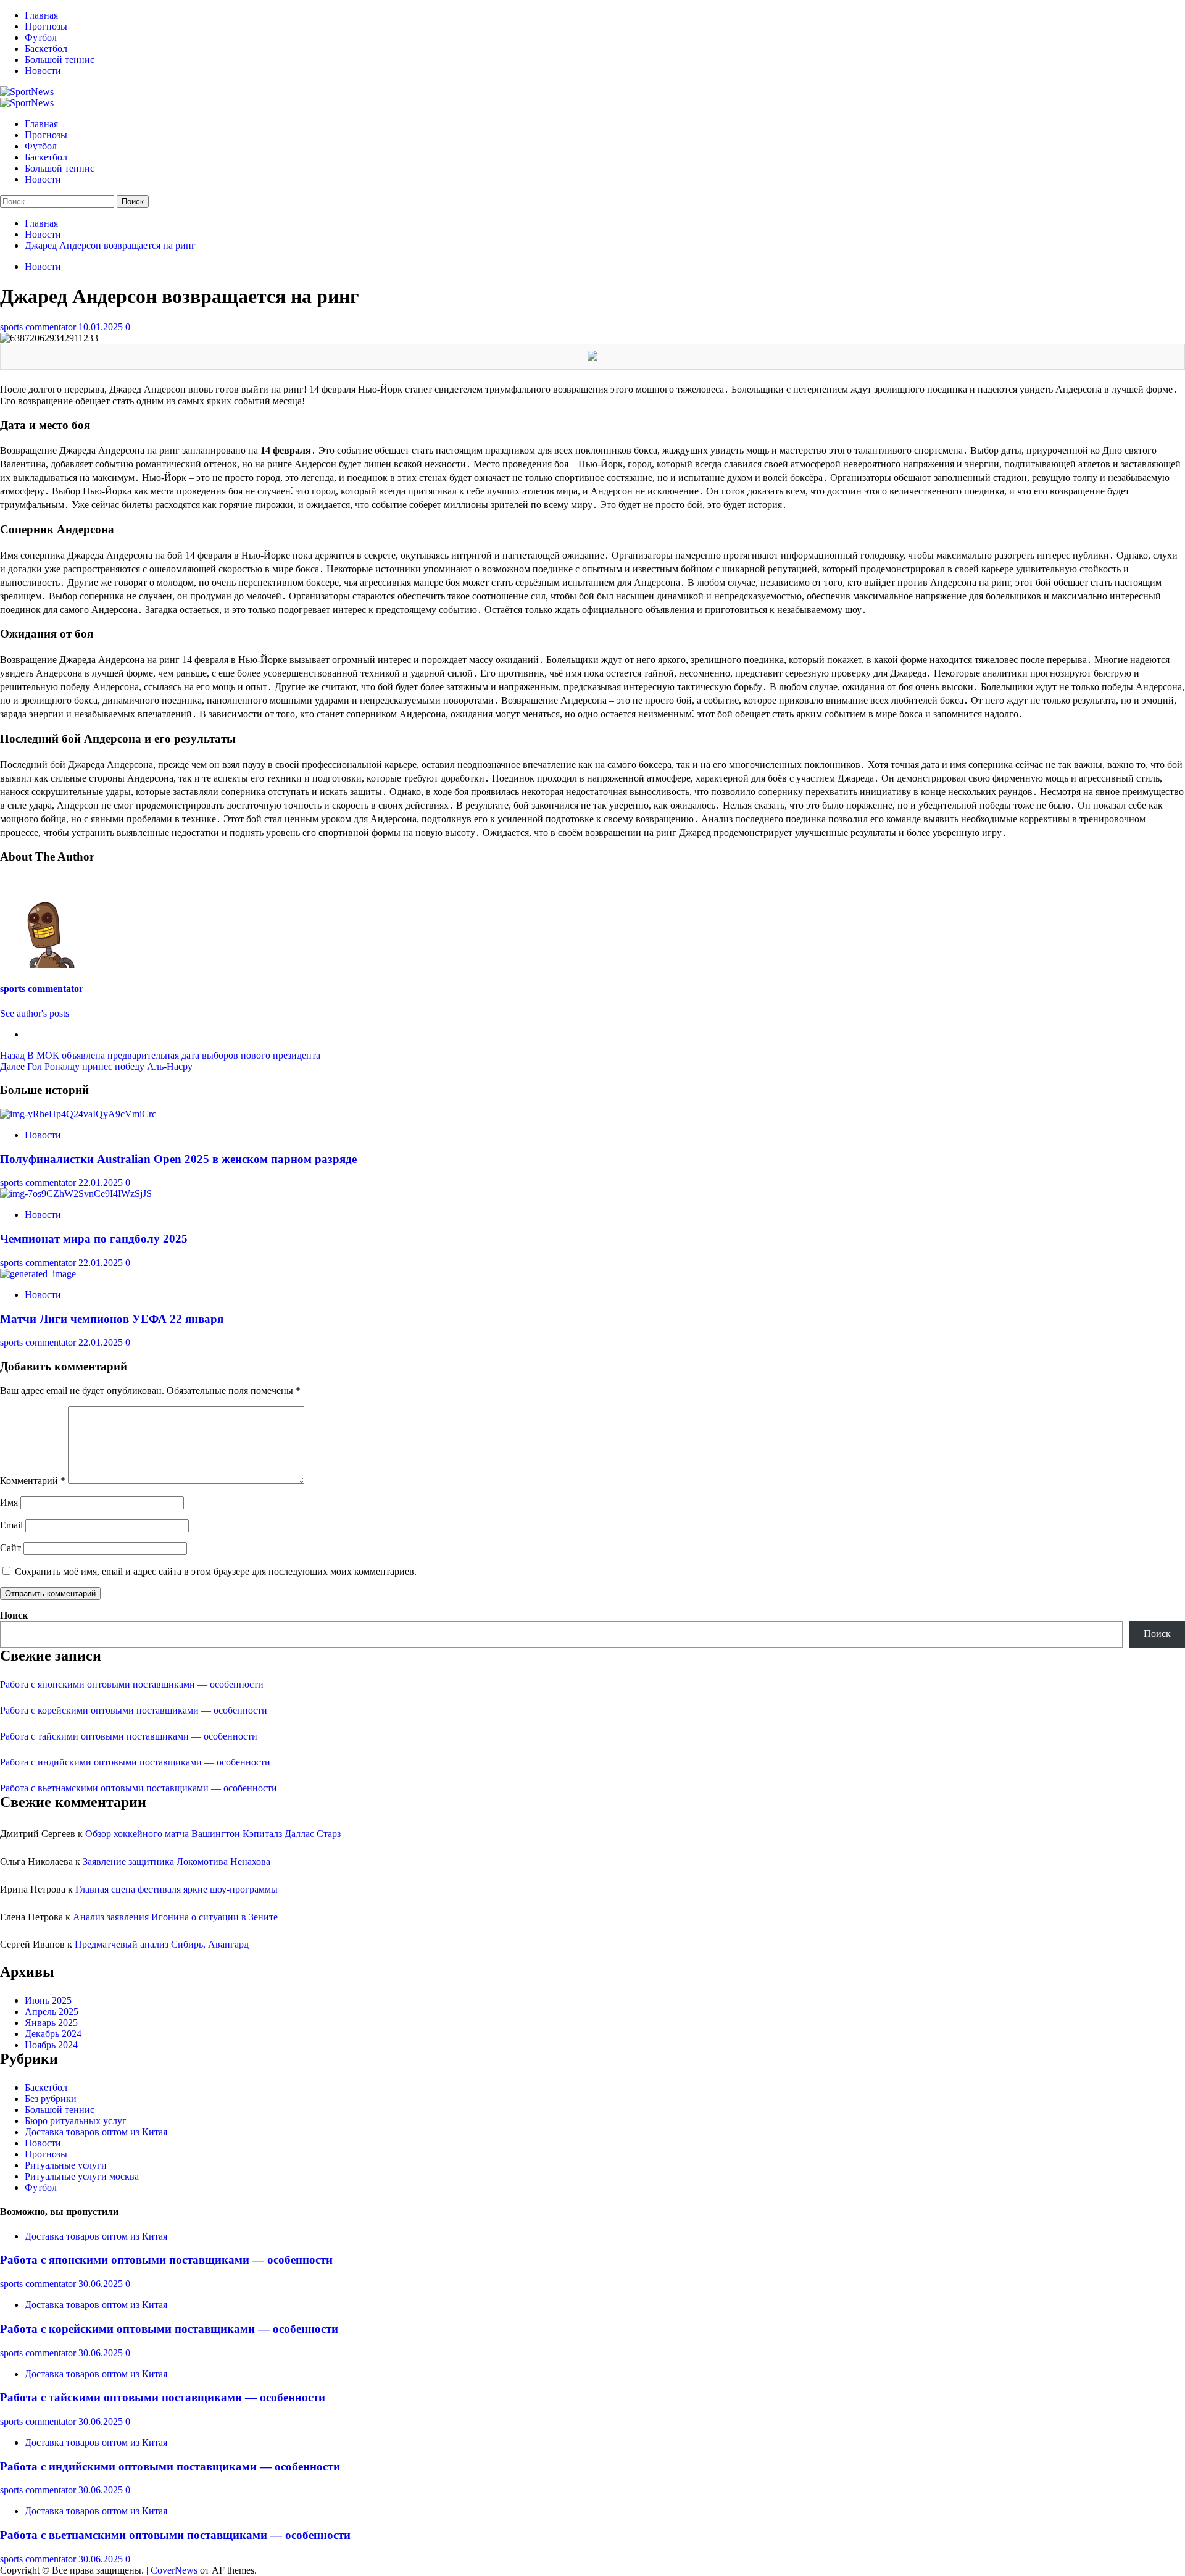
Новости (43, 71)
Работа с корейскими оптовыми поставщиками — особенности (134, 1710)
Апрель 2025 (52, 2011)
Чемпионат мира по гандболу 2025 (94, 1239)
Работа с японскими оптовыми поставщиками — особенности (132, 1684)
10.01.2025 (102, 327)
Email (11, 1525)
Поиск (14, 1615)
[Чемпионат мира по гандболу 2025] (76, 1194)
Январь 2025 (51, 2023)
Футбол (41, 37)
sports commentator (39, 327)
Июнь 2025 (48, 2000)
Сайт (10, 1548)
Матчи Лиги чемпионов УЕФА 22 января (112, 1319)
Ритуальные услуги (66, 2165)
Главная (41, 15)
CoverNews (174, 2570)
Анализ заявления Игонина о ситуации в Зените (175, 1917)
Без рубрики (51, 2099)
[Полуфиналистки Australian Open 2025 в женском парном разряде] (78, 1114)
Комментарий (33, 1481)
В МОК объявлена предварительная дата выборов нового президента (160, 1055)
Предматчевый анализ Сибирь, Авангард (162, 1944)
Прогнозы (46, 26)
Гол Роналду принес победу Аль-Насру (96, 1066)
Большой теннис (60, 60)
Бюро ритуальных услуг (76, 2121)
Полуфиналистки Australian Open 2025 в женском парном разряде (178, 1159)
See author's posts (35, 1013)
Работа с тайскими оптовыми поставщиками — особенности (129, 1736)
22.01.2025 (102, 1182)
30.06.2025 (102, 2284)
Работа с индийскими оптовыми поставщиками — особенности (135, 1762)
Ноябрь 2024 (51, 2045)
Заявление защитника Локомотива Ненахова (177, 1861)
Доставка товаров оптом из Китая (96, 2132)
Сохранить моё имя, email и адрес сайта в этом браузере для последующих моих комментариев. (216, 1571)
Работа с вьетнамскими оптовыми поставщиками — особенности (139, 1788)
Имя (9, 1502)
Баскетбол (46, 48)
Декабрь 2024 (53, 2034)
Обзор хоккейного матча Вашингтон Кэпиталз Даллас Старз (213, 1834)
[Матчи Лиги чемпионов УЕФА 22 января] (38, 1274)
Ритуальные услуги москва (82, 2176)
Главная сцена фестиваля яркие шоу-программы (177, 1889)
